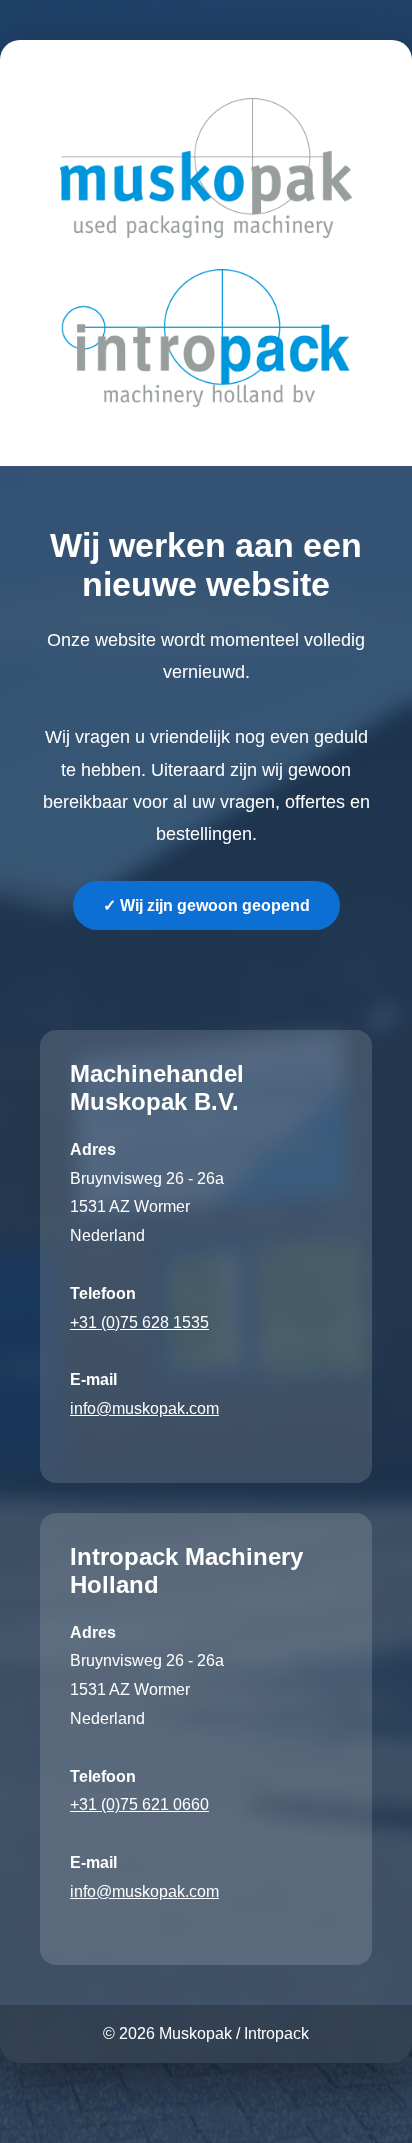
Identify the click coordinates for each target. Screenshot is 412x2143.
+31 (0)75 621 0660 (139, 1804)
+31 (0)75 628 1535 (139, 1322)
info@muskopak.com (144, 1408)
